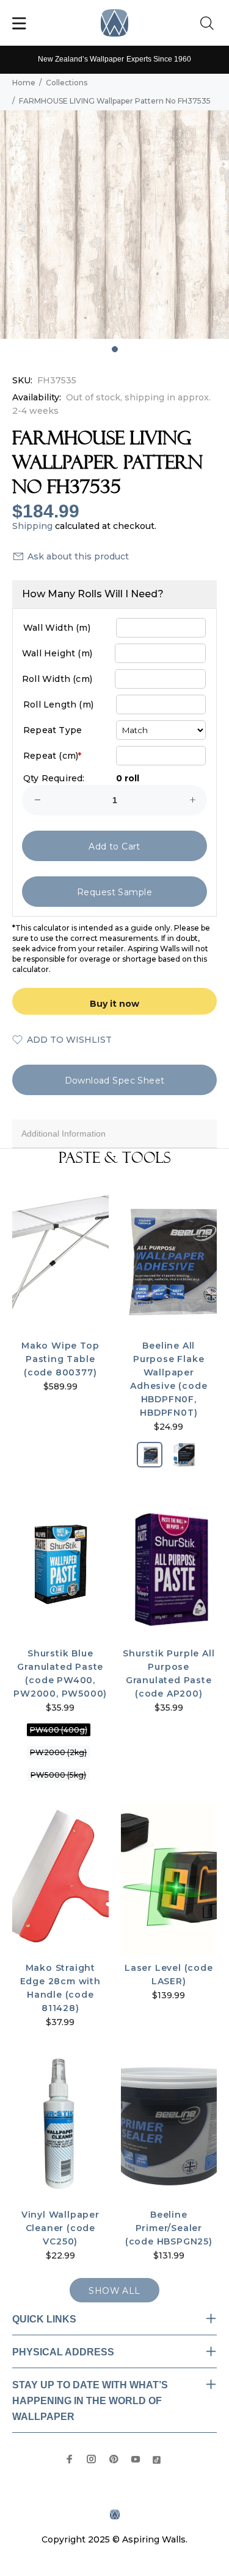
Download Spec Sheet (115, 1080)
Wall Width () (57, 628)
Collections (67, 83)
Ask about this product (78, 556)
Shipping (32, 526)
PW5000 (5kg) (58, 1775)
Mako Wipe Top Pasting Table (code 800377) (60, 1359)
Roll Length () (58, 704)
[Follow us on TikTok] (157, 2459)
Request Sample (114, 892)
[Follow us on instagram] (92, 2459)
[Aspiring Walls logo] (114, 23)
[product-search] (209, 24)
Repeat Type (53, 730)
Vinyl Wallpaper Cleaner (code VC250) (60, 2228)
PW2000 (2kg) (58, 1752)
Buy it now (114, 1004)
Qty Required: (54, 778)
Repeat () (52, 756)
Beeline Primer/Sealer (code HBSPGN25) (169, 2228)
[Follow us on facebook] (70, 2459)
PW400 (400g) (59, 1730)
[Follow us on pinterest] (114, 2459)
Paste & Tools (115, 1158)
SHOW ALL (114, 2291)
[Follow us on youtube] (136, 2459)
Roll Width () (57, 679)
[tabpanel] (114, 225)
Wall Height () (57, 653)
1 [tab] (115, 349)
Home (24, 83)
